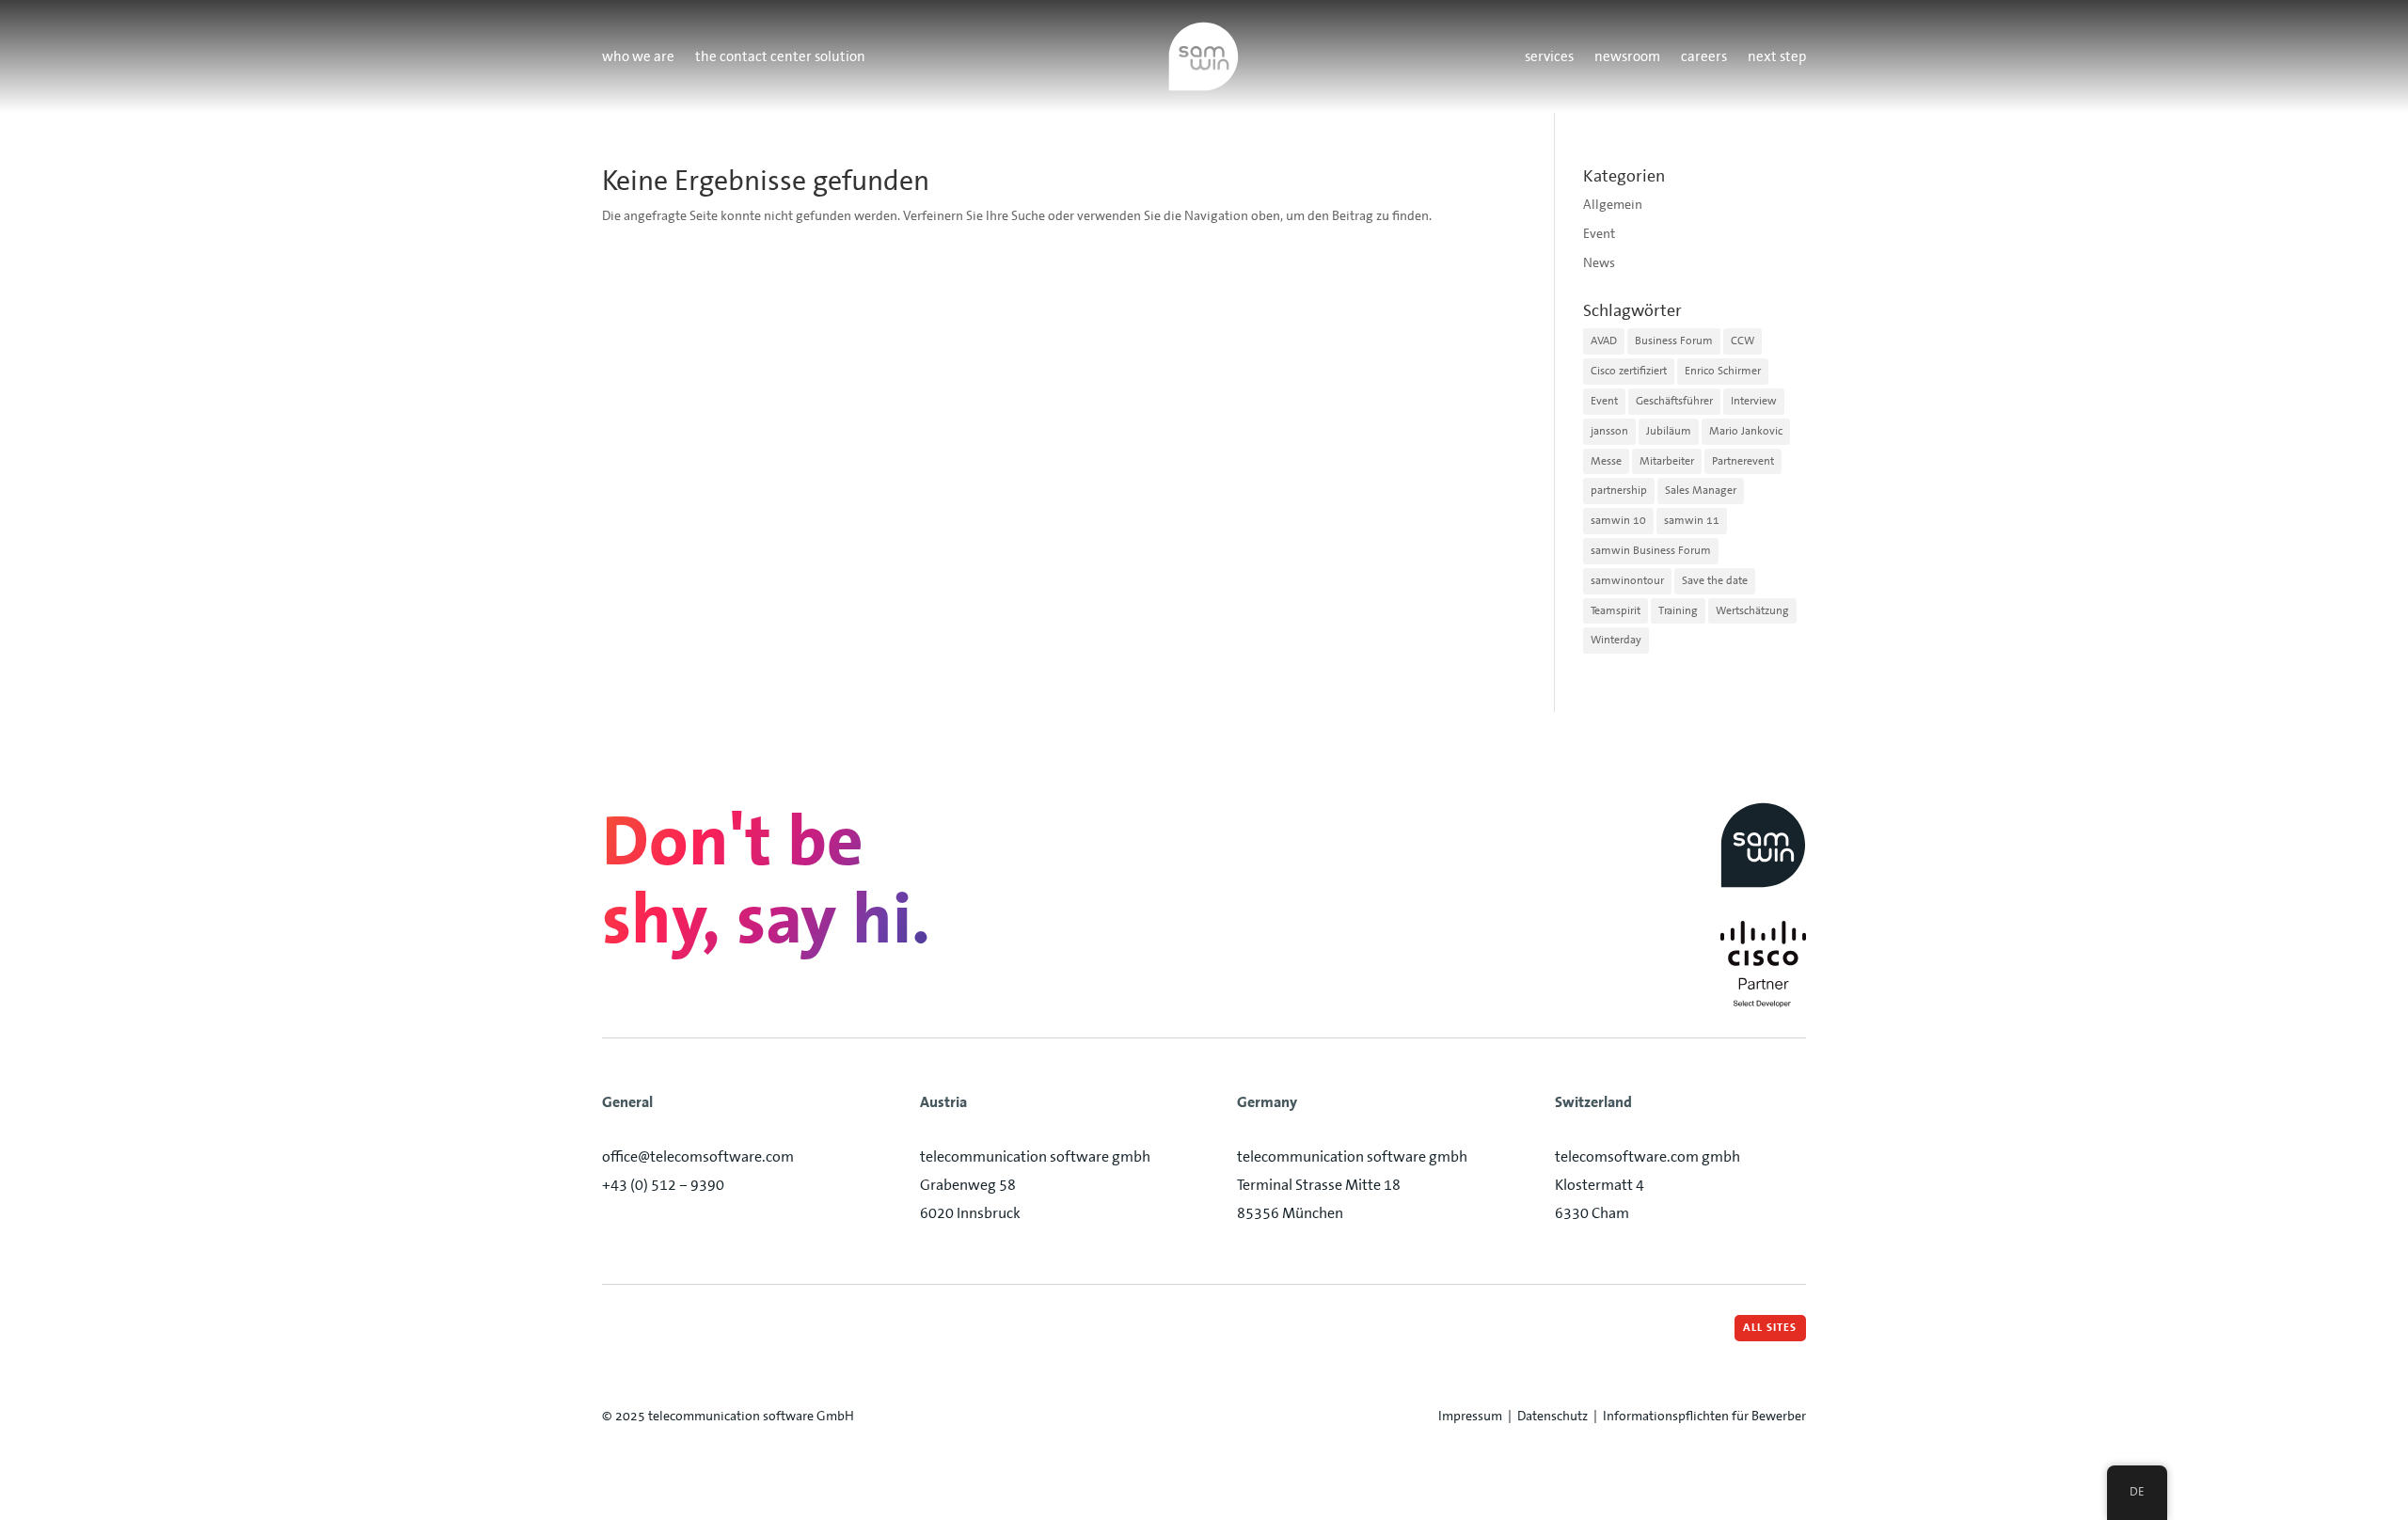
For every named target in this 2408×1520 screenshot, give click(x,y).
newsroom (1627, 58)
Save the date (1715, 580)
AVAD (1604, 340)
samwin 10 (1618, 520)
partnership (1619, 490)
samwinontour (1627, 580)
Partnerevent (1743, 461)
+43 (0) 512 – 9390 (663, 1185)
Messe (1606, 461)
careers (1704, 58)
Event (1599, 233)
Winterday (1616, 640)
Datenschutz (1553, 1416)
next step (1777, 58)
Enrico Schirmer (1723, 371)
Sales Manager (1701, 490)
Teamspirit (1616, 610)
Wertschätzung (1752, 610)
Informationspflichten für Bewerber (1704, 1416)
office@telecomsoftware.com (698, 1156)
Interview (1754, 401)
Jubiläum (1669, 431)
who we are (638, 58)
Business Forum (1674, 340)
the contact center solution (780, 58)
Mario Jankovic (1746, 431)
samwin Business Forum (1651, 550)
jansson (1609, 431)
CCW (1743, 340)
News (1599, 262)
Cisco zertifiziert (1629, 371)
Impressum (1470, 1416)
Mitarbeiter (1667, 461)
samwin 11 (1692, 520)
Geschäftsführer (1674, 401)
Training (1678, 610)
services (1549, 58)
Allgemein (1613, 204)
